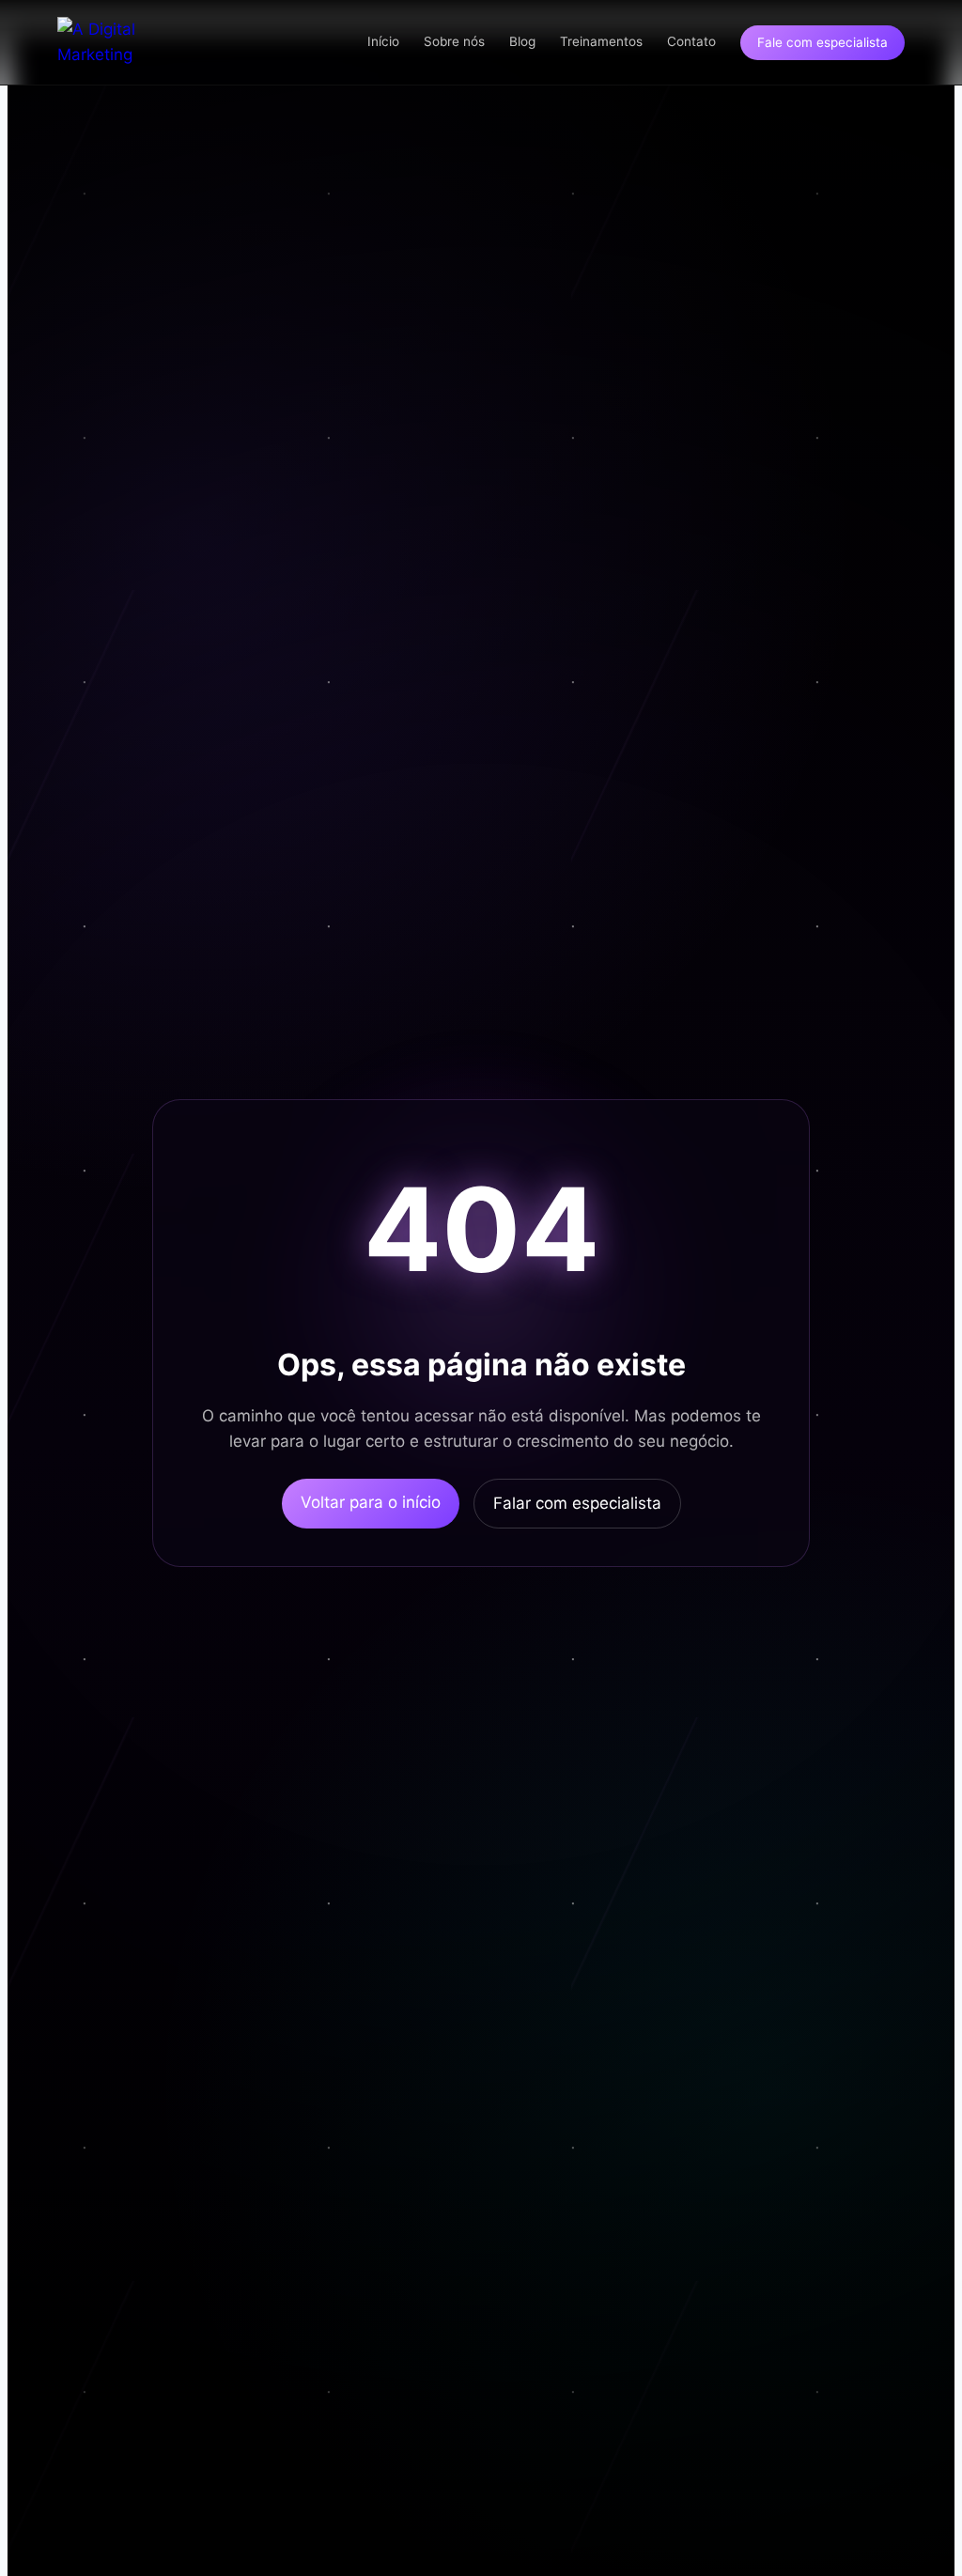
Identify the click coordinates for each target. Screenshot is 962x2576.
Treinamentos (601, 41)
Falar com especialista (577, 1503)
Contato (691, 41)
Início (383, 41)
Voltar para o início (371, 1502)
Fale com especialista (822, 42)
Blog (522, 41)
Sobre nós (454, 41)
